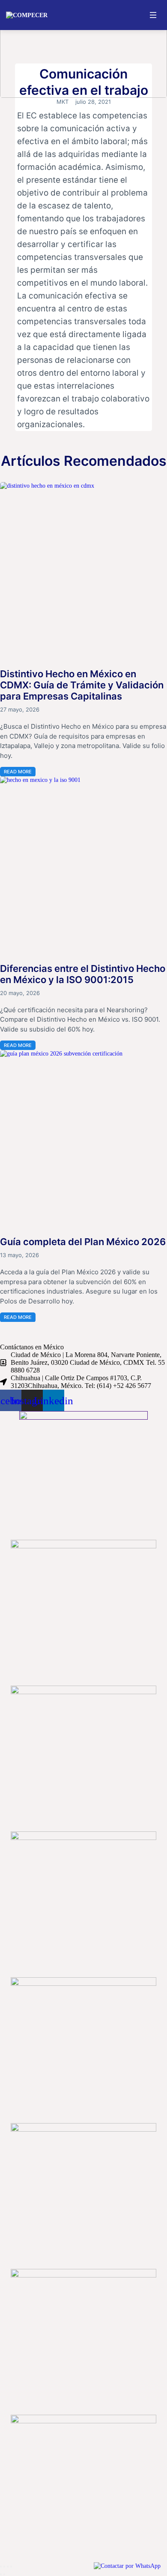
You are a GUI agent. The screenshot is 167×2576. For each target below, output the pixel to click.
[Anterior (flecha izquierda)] (1, 2574)
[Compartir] (8, 2567)
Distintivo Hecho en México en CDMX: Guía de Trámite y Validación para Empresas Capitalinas (82, 685)
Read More (18, 772)
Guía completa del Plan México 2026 (83, 1242)
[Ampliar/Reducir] (1, 2567)
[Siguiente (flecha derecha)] (4, 2574)
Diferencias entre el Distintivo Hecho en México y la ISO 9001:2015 (83, 974)
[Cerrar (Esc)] (11, 2567)
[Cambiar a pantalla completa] (4, 2567)
